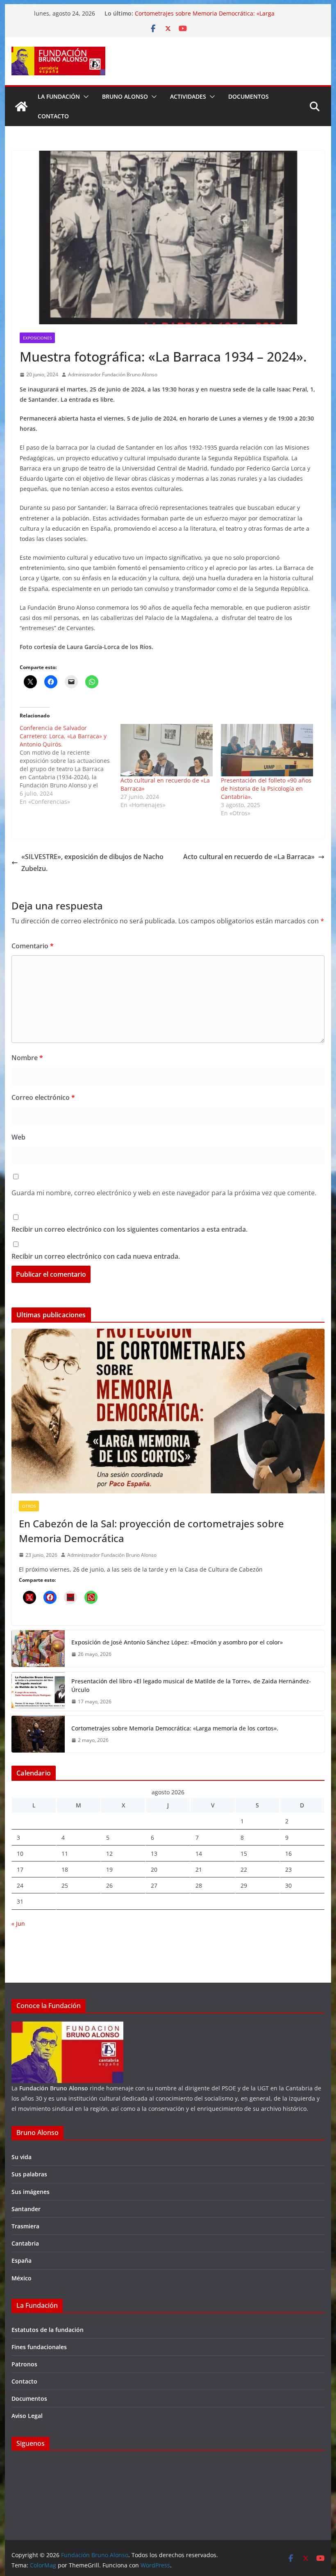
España (22, 2261)
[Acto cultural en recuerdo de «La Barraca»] (167, 750)
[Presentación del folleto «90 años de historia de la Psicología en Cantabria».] (267, 750)
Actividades (188, 96)
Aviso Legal (27, 2416)
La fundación (59, 96)
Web (18, 1137)
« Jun (18, 1924)
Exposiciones (37, 338)
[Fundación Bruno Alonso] (21, 106)
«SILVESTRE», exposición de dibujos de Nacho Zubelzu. (92, 863)
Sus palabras (29, 2174)
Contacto (53, 116)
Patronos (24, 2364)
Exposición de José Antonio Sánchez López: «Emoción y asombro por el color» (177, 1642)
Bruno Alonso (125, 96)
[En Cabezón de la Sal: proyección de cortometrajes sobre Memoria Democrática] (168, 1411)
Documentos (249, 96)
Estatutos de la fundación (48, 2330)
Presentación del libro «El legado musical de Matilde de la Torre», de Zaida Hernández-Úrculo (191, 1685)
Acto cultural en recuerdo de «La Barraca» (249, 857)
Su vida (22, 2157)
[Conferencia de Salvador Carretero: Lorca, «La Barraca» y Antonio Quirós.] (70, 765)
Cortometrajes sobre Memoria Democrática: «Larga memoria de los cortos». (175, 1728)
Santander (26, 2209)
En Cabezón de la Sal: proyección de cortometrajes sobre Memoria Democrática (151, 1531)
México (22, 2278)
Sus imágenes (31, 2192)
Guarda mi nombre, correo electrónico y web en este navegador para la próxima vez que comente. (164, 1193)
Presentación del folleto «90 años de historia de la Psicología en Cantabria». (266, 788)
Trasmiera (25, 2226)
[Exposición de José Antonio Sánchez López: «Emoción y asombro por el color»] (38, 1649)
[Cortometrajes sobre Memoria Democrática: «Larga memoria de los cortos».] (38, 1734)
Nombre (27, 1058)
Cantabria (25, 2243)
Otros (29, 1506)
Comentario (33, 946)
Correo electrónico (43, 1097)
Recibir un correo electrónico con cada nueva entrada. (96, 1256)
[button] (84, 97)
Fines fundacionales (39, 2347)
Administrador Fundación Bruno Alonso (113, 374)
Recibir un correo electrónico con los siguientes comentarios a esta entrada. (129, 1229)
